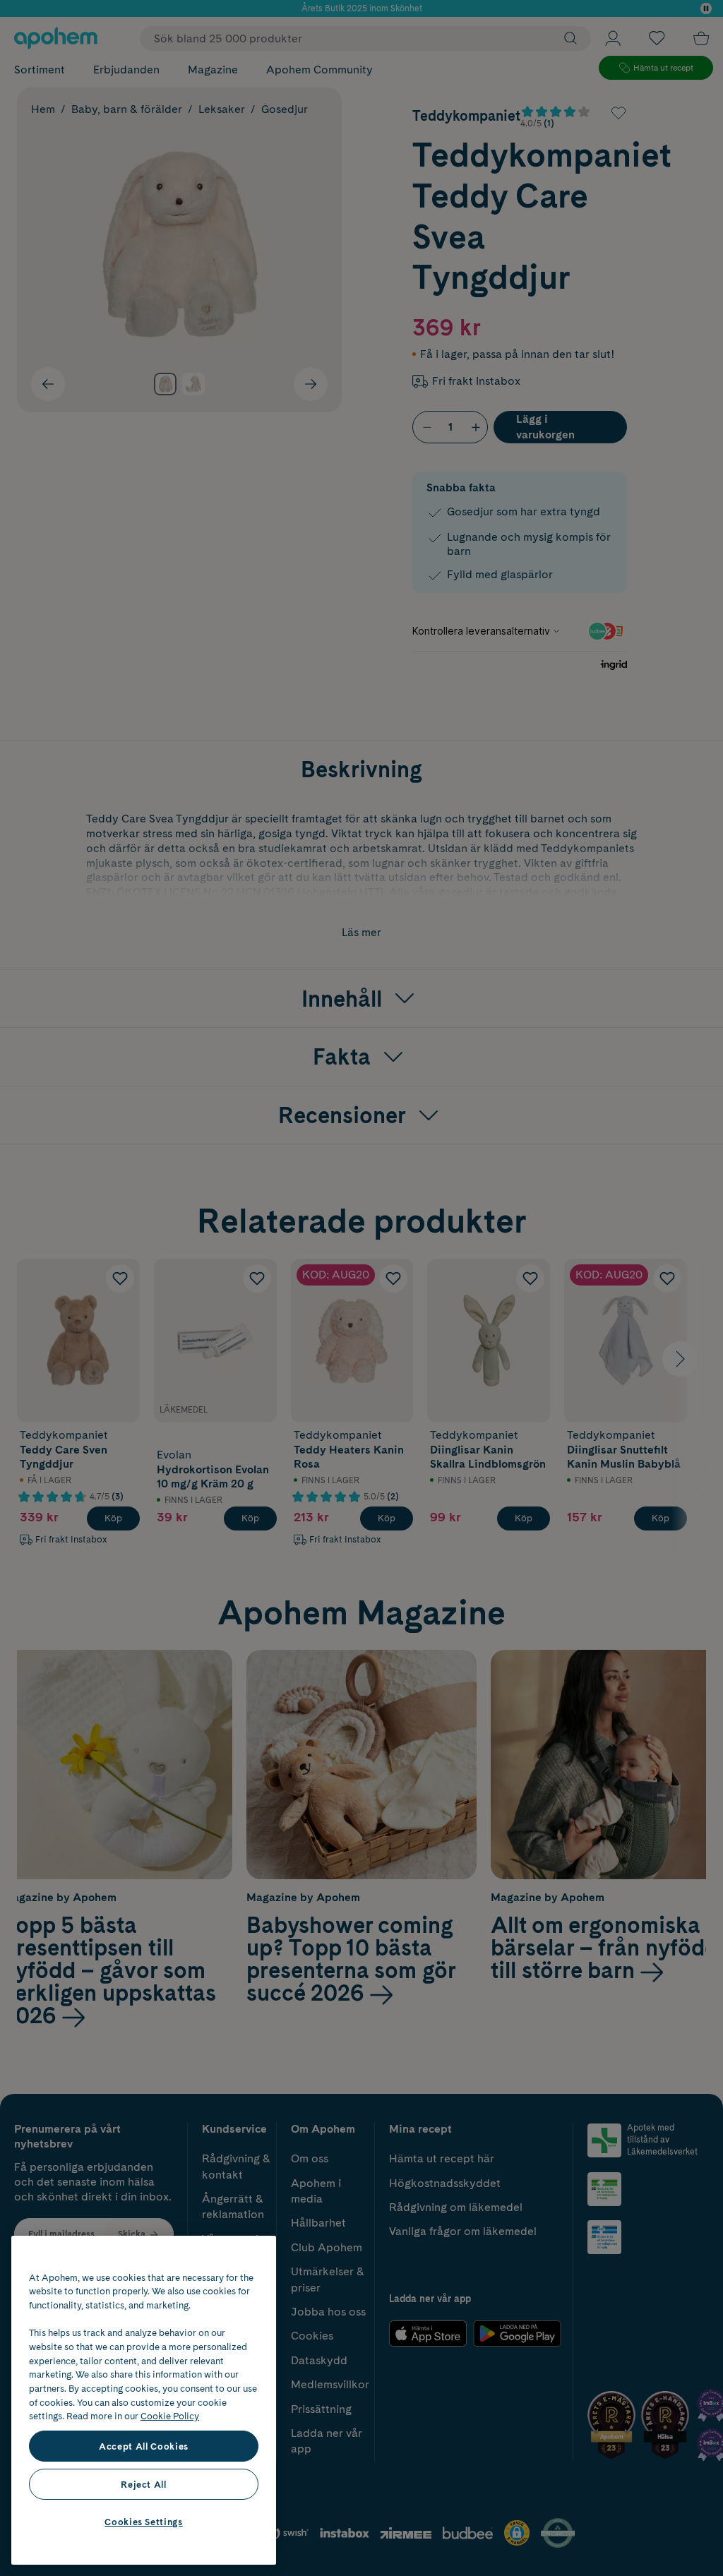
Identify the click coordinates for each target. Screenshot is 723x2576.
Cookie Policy (170, 2416)
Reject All (144, 2484)
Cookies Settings (144, 2522)
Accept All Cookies (144, 2446)
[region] (144, 2400)
